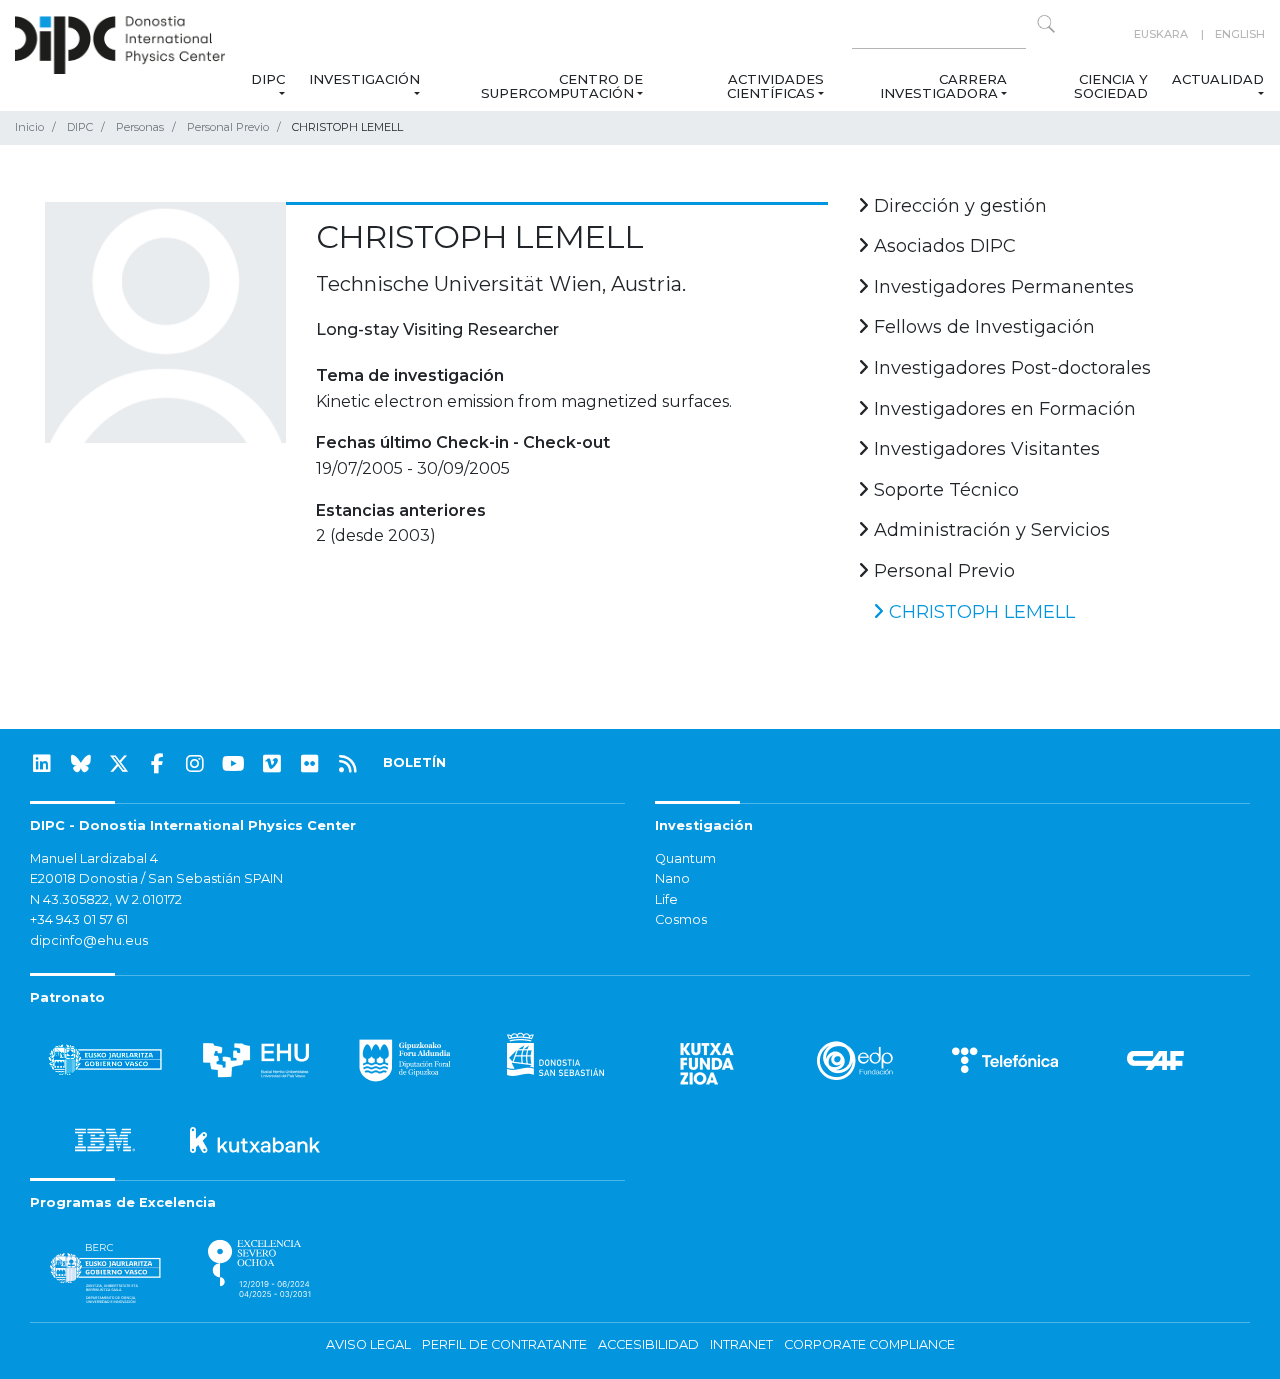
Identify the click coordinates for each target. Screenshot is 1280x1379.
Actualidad (1218, 79)
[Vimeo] (272, 764)
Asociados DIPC (942, 246)
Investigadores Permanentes (1001, 287)
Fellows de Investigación (982, 327)
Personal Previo (228, 127)
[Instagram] (195, 764)
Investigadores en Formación (1002, 409)
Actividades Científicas (775, 86)
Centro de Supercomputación (562, 86)
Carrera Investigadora (942, 86)
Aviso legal (368, 1344)
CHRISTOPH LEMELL (979, 612)
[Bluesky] (81, 764)
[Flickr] (310, 764)
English (1240, 34)
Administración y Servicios (989, 530)
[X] (119, 764)
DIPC (268, 79)
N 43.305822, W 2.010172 (106, 899)
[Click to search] (1046, 24)
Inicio (29, 127)
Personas (140, 127)
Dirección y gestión (958, 206)
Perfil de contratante (504, 1344)
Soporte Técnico (944, 490)
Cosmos (681, 919)
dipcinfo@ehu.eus (89, 940)
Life (666, 899)
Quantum (685, 858)
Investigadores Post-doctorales (1010, 368)
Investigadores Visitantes (984, 449)
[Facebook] (157, 764)
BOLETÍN (414, 762)
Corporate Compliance (869, 1344)
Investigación (364, 79)
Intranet (741, 1344)
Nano (672, 878)
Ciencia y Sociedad (1111, 86)
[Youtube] (234, 764)
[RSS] (348, 764)
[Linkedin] (42, 764)
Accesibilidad (648, 1344)
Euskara (1161, 34)
